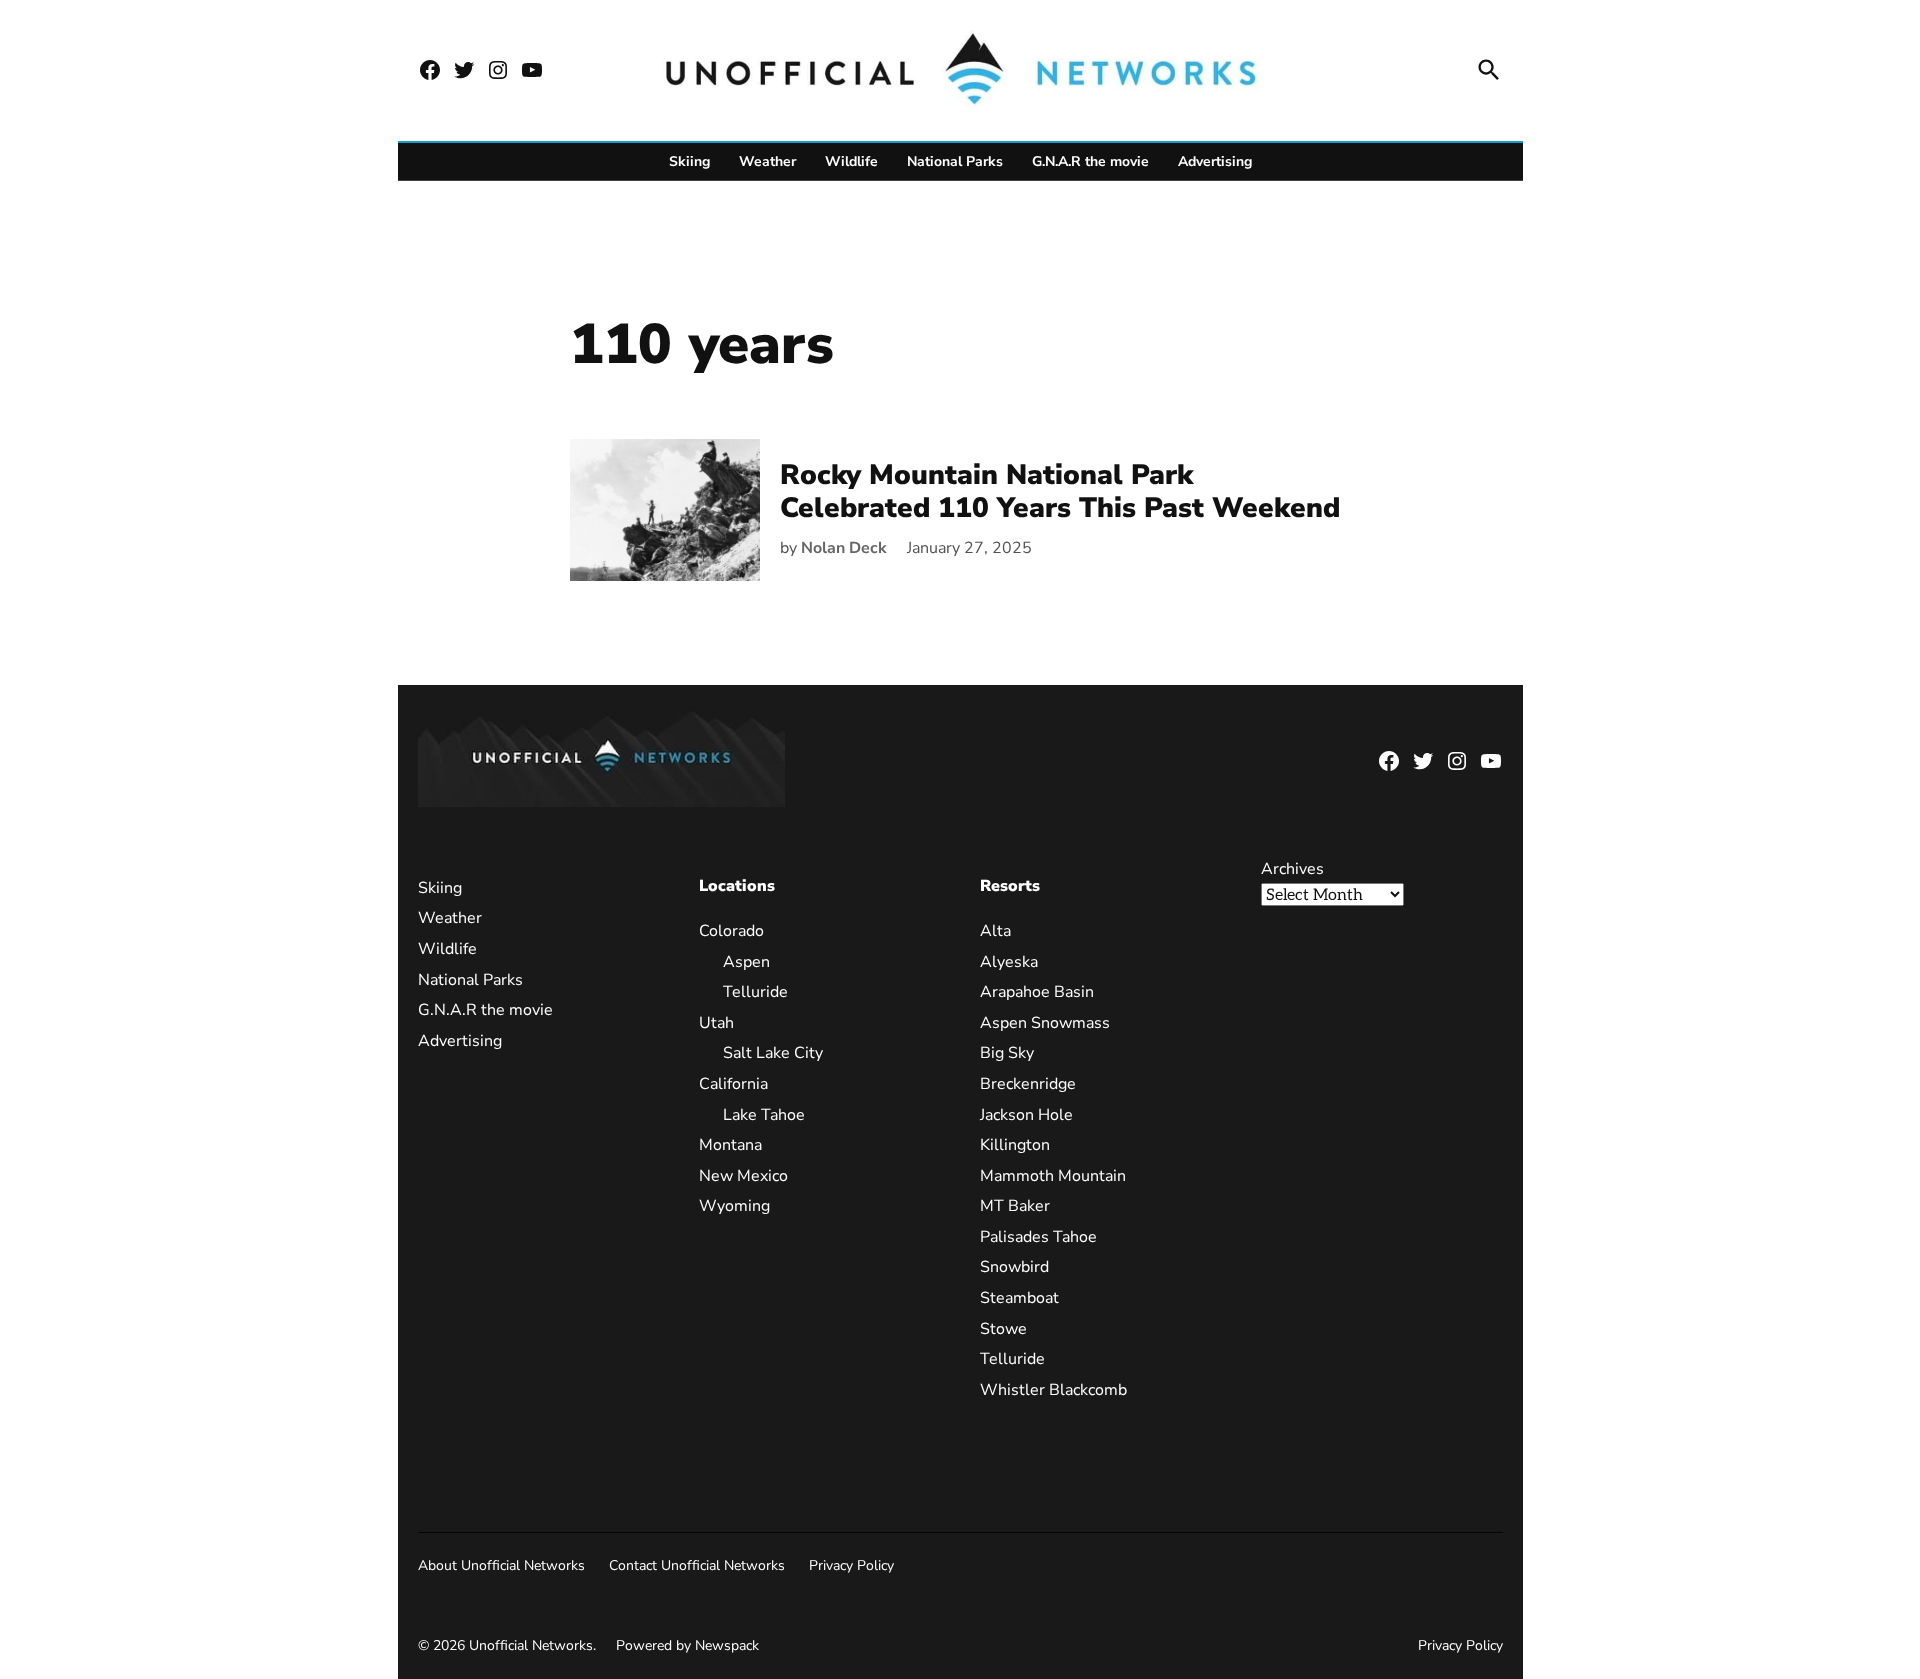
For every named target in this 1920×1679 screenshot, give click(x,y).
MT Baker (1015, 1206)
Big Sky (1007, 1053)
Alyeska (1009, 962)
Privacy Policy (851, 1565)
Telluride (755, 992)
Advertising (1215, 161)
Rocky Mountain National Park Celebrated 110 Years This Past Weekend (1060, 492)
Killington (1015, 1145)
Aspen (746, 962)
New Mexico (743, 1176)
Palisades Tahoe (1038, 1237)
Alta (995, 931)
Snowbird (1014, 1267)
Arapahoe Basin (1037, 992)
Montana (730, 1145)
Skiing (689, 161)
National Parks (955, 161)
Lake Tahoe (764, 1115)
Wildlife (851, 161)
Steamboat (1019, 1298)
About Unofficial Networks (501, 1565)
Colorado (731, 931)
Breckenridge (1028, 1084)
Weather (767, 161)
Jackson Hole (1026, 1115)
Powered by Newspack (687, 1645)
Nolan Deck (844, 548)
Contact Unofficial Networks (697, 1565)
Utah (716, 1023)
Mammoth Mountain (1053, 1176)
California (733, 1084)
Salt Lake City (773, 1053)
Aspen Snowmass (1045, 1023)
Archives (1292, 869)
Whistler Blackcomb (1053, 1390)
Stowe (1003, 1329)
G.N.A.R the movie (1090, 161)
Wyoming (734, 1206)
